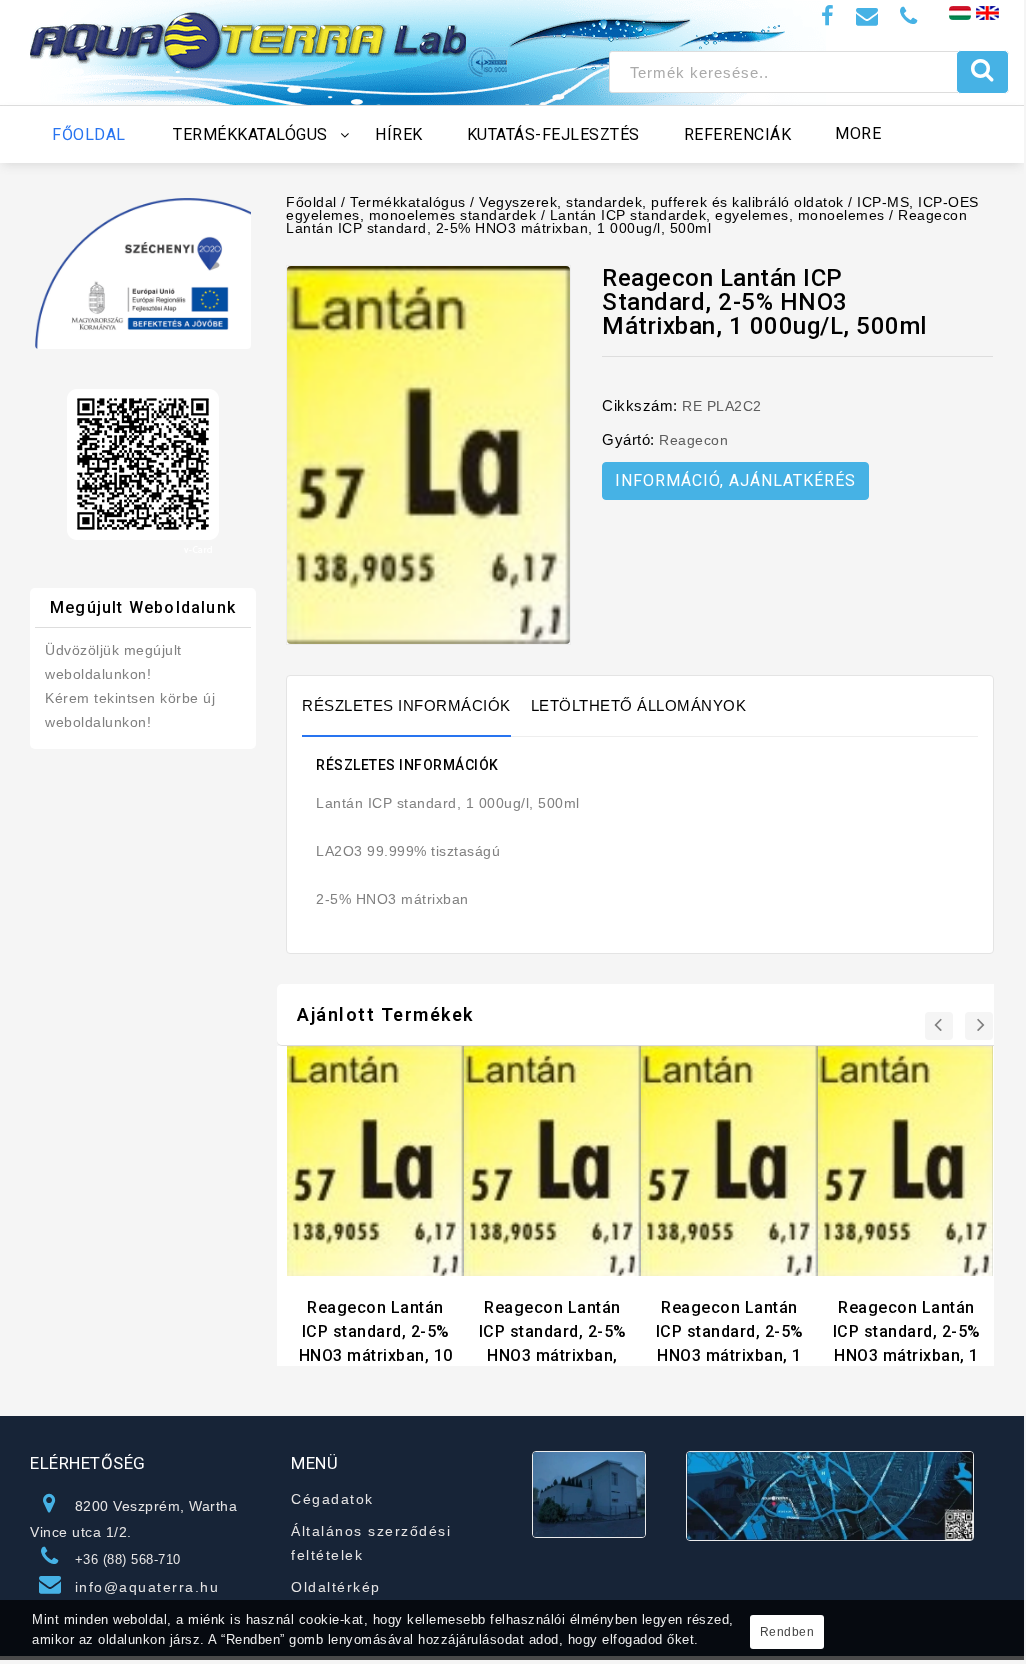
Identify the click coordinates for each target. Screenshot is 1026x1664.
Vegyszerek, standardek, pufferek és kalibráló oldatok (661, 202)
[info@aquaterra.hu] (867, 16)
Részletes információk (406, 705)
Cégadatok (332, 1499)
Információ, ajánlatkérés (735, 480)
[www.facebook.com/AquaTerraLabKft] (828, 16)
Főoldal (311, 202)
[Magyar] (960, 12)
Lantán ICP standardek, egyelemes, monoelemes (717, 215)
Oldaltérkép (336, 1587)
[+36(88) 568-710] (909, 16)
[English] (987, 12)
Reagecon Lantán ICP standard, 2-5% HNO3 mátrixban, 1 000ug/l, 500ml (626, 221)
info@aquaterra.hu (147, 1587)
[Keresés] (982, 72)
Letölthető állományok (639, 705)
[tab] (416, 706)
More (858, 133)
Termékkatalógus (408, 202)
